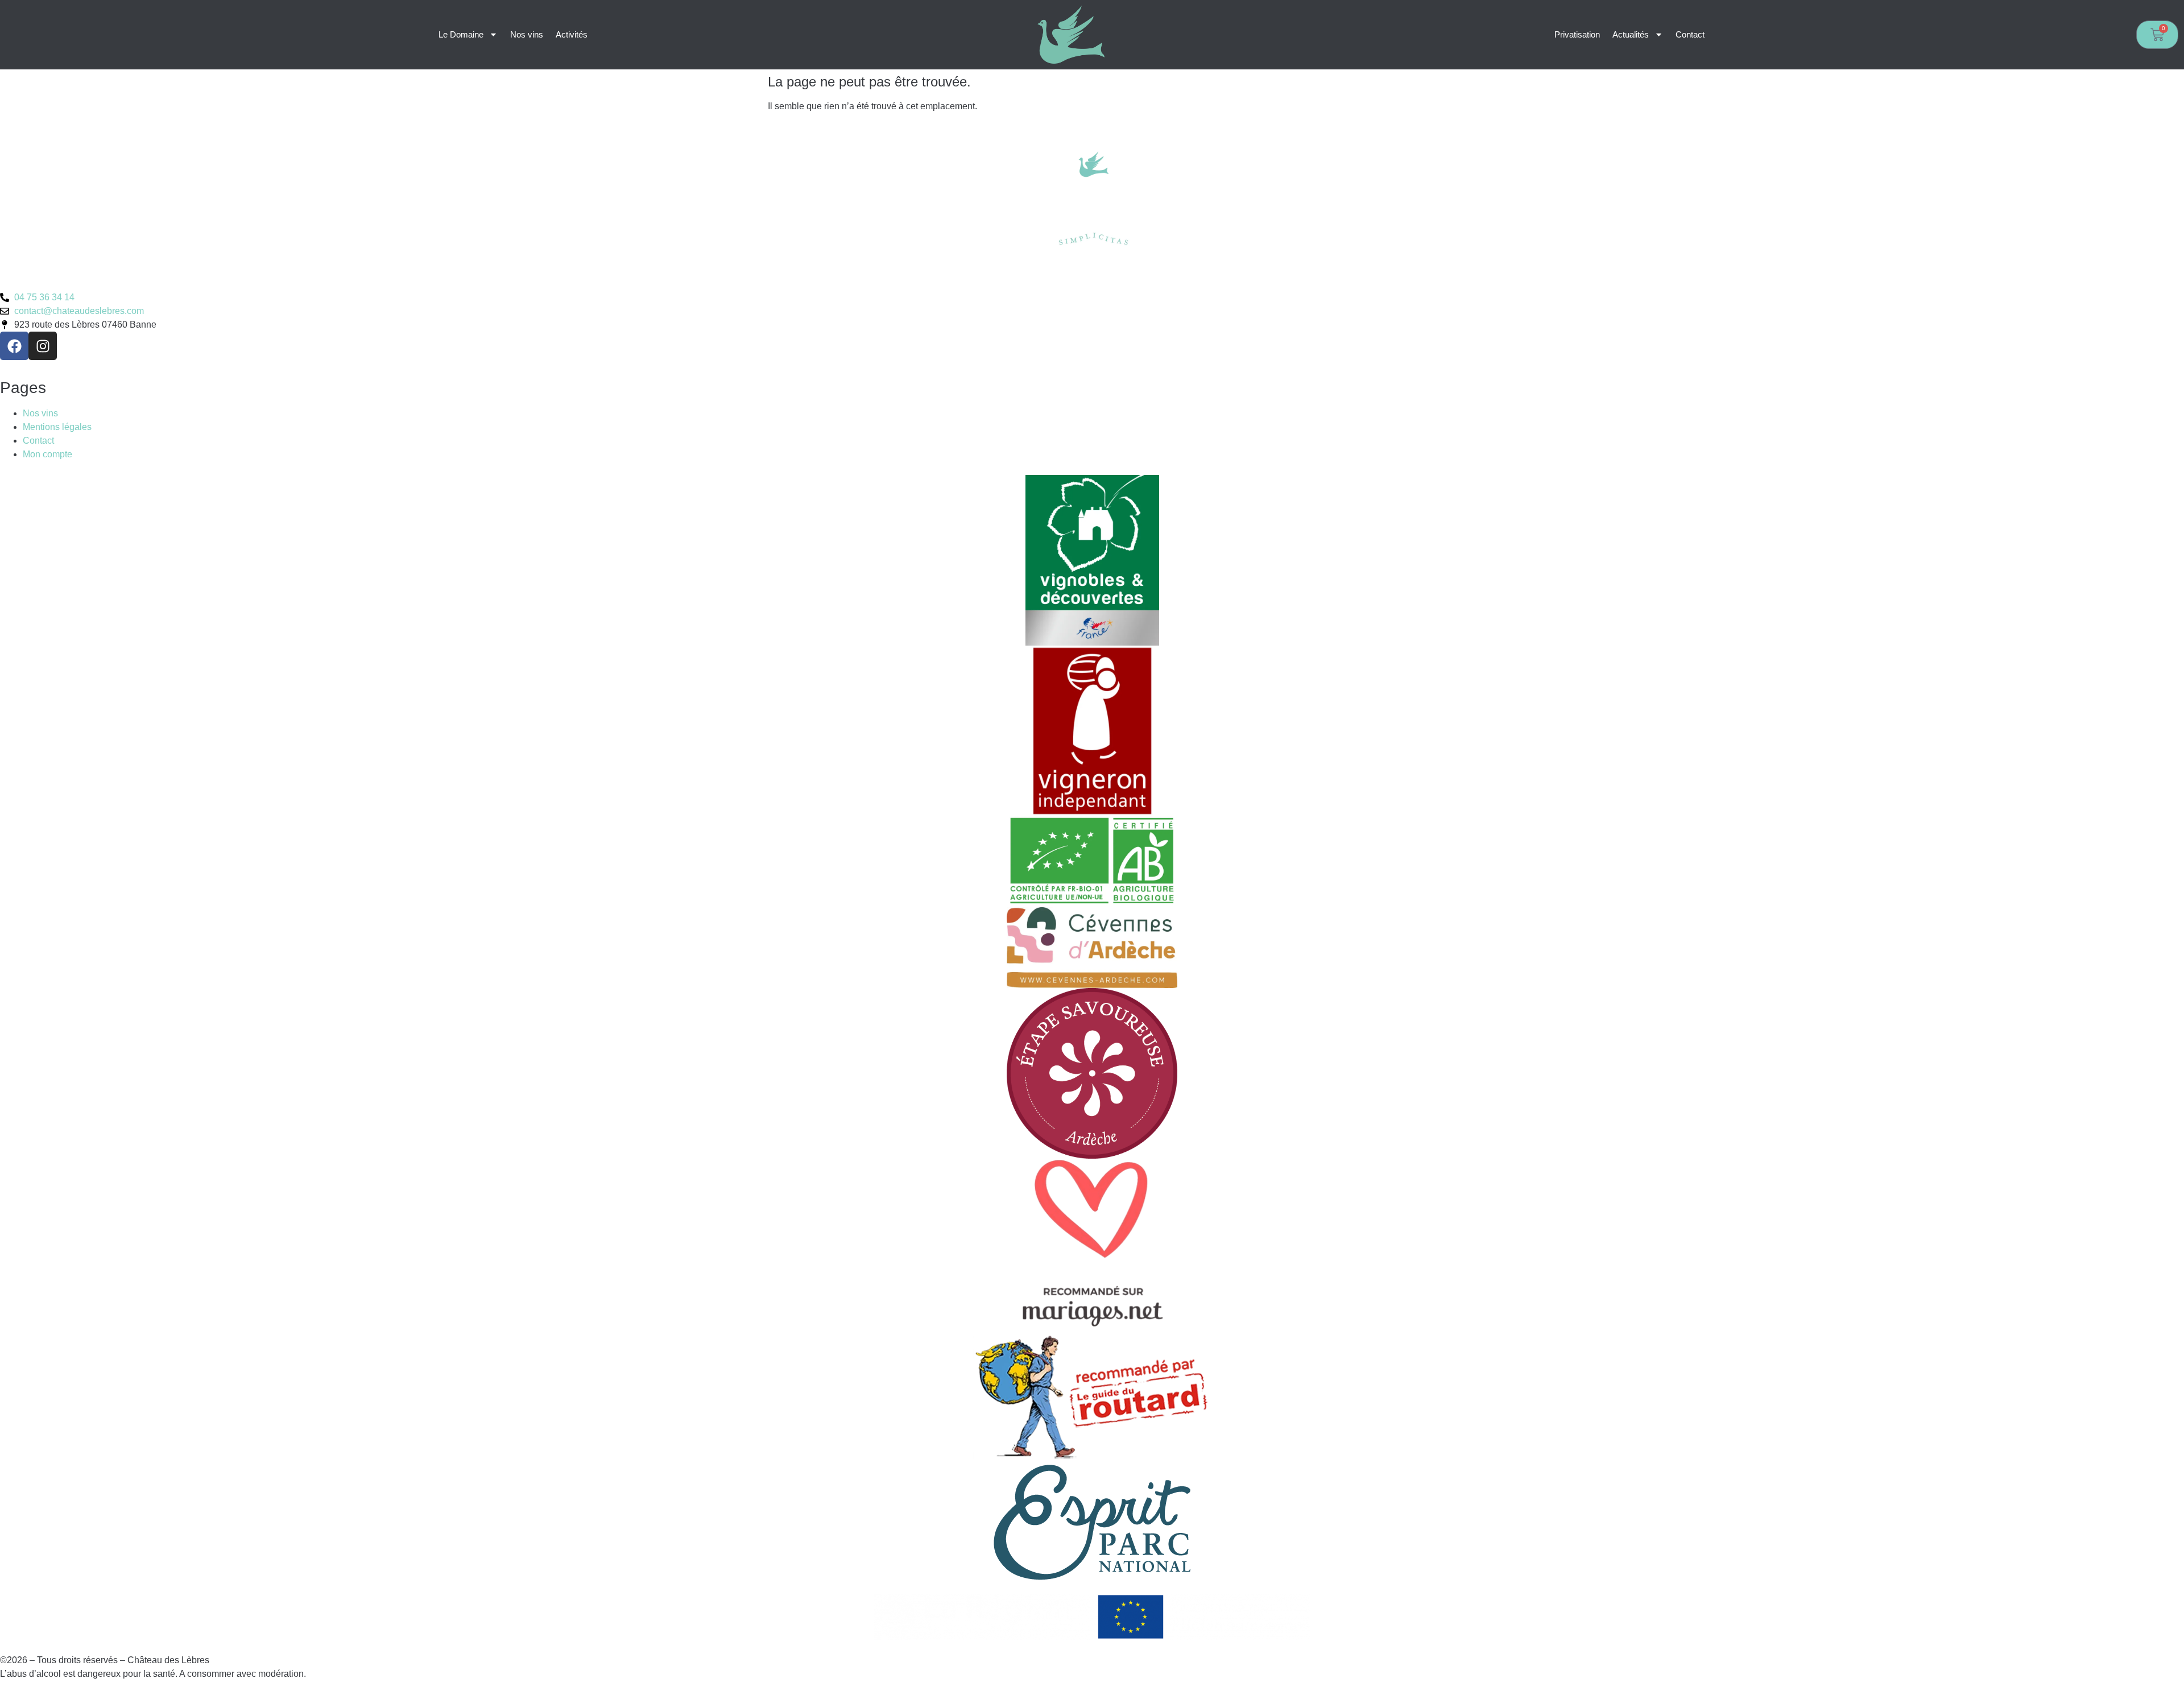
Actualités (1631, 34)
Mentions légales (57, 427)
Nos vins (527, 34)
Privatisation (1577, 34)
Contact (1690, 34)
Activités (572, 34)
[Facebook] (14, 346)
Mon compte (47, 454)
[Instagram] (43, 346)
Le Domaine (461, 34)
